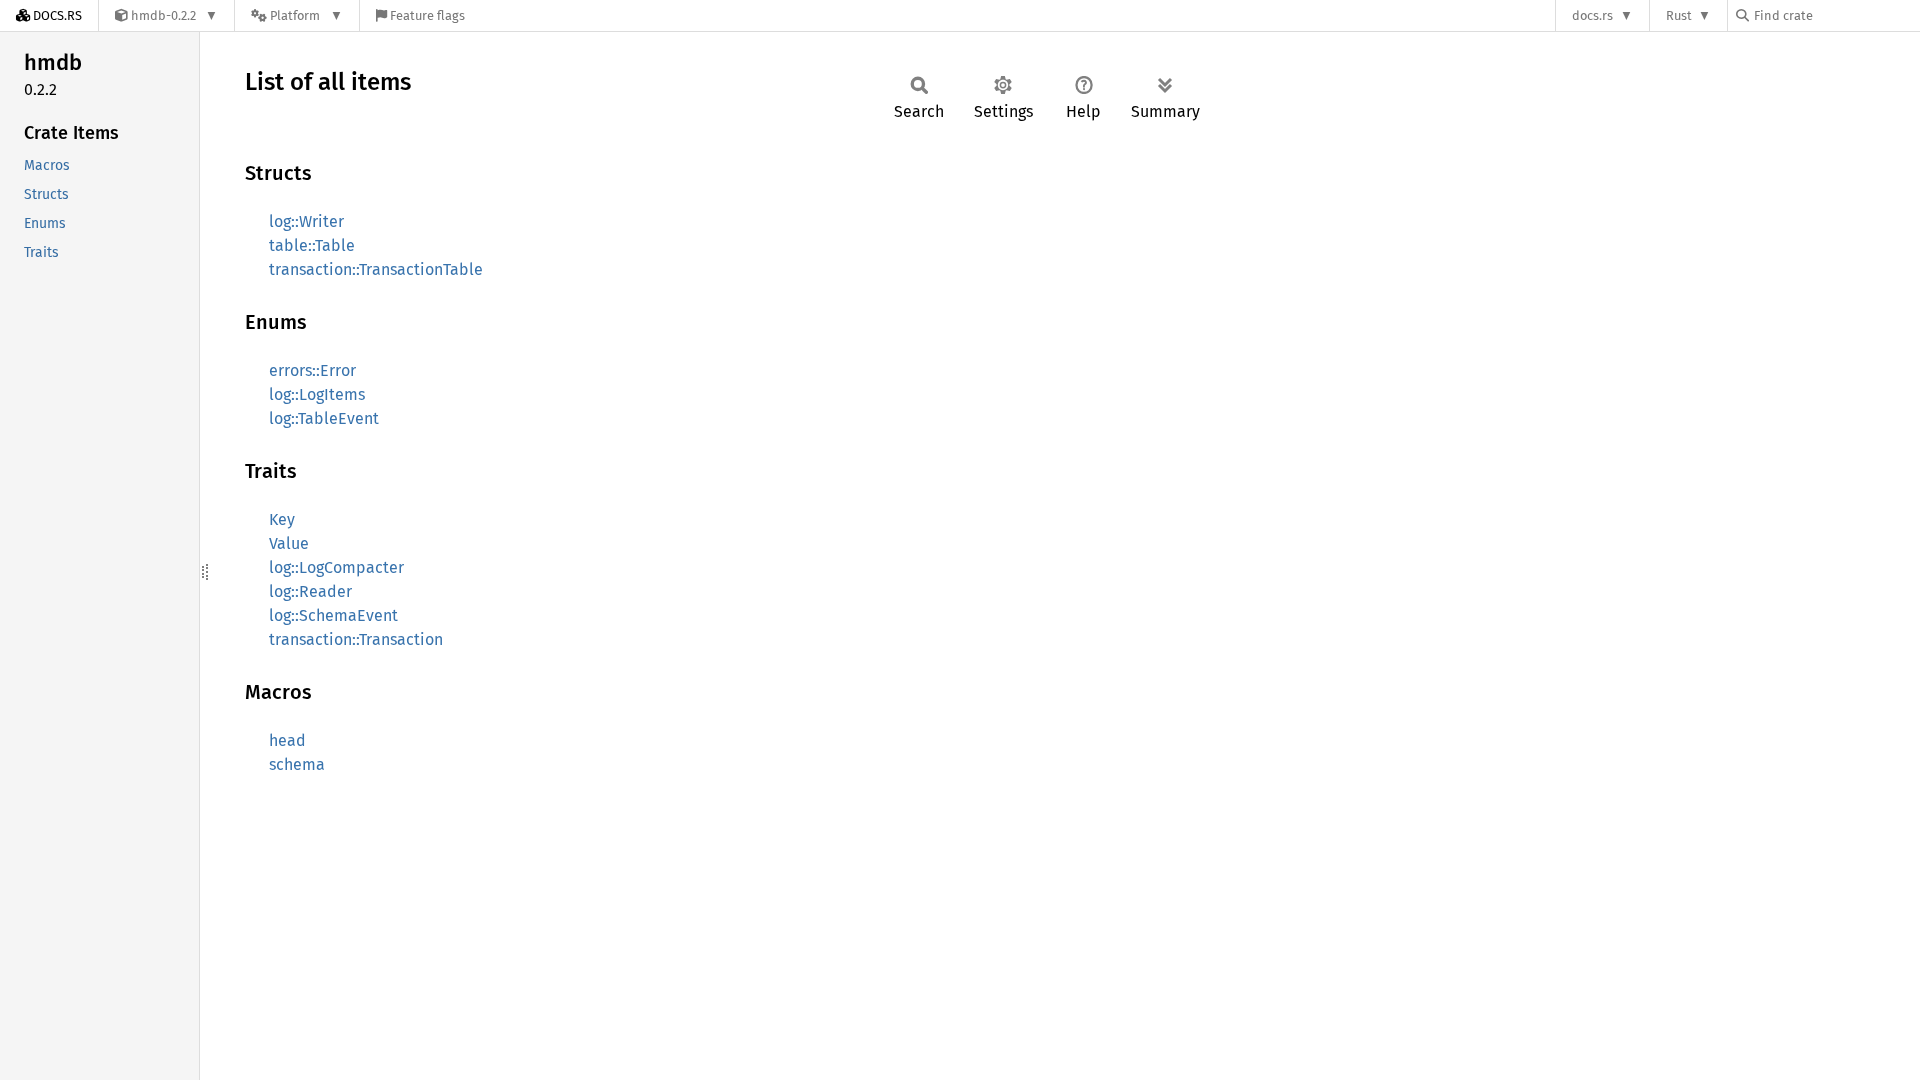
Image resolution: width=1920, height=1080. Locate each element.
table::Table (312, 245)
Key (282, 519)
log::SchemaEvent (333, 615)
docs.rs (1592, 15)
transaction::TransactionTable (376, 269)
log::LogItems (317, 394)
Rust (1679, 15)
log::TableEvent (324, 418)
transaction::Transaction (356, 639)
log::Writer (306, 221)
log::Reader (310, 591)
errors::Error (312, 370)
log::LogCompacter (336, 567)
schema (297, 764)
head (287, 740)
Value (289, 543)
